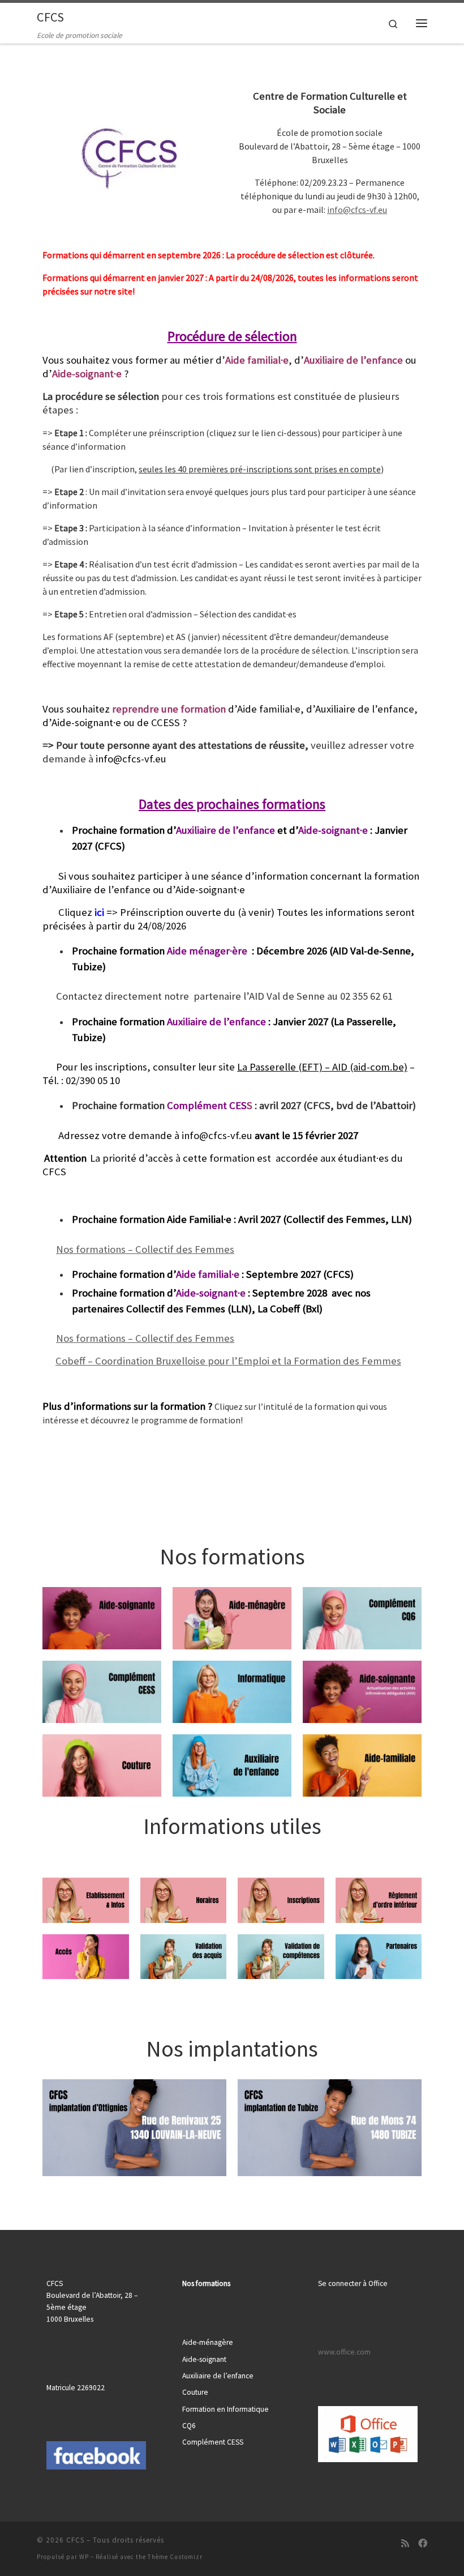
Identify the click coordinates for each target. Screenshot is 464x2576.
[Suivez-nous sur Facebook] (423, 2543)
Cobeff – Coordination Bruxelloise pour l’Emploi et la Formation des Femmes (228, 1361)
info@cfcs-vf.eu (357, 210)
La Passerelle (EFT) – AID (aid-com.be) (322, 1067)
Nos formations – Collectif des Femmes (145, 1249)
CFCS (75, 2540)
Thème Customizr (175, 2557)
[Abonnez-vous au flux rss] (405, 2543)
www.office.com (344, 2352)
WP (84, 2557)
